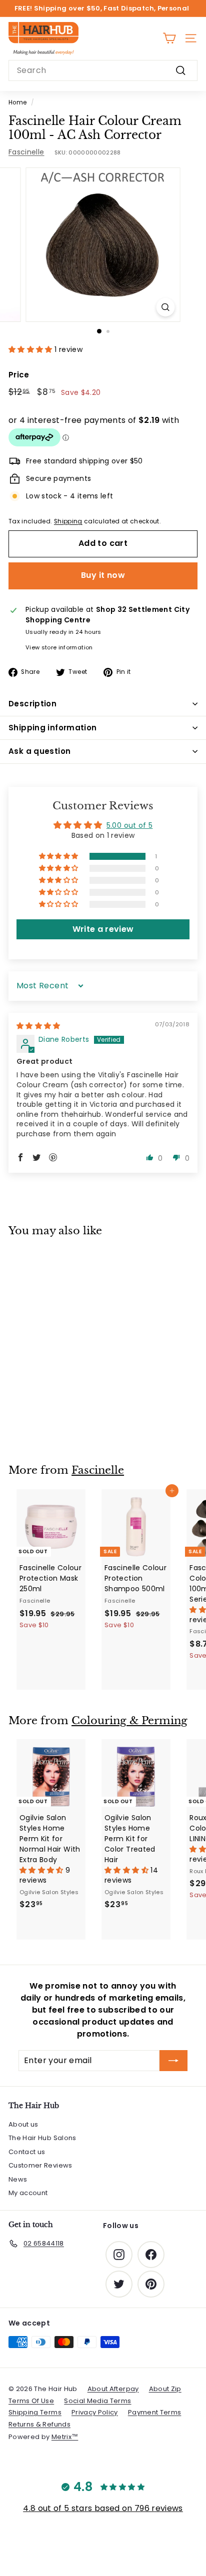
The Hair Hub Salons (42, 2138)
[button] (31, 349)
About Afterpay (113, 2389)
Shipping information (53, 728)
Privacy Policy (95, 2412)
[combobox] (103, 70)
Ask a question (39, 751)
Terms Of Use (31, 2401)
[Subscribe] (173, 2061)
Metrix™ (65, 2437)
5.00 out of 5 (130, 825)
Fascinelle (26, 152)
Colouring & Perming (129, 1721)
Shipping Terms (35, 2412)
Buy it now (103, 575)
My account (28, 2193)
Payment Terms (155, 2412)
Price (19, 375)
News (18, 2179)
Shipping (68, 521)
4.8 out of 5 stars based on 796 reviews (103, 2508)
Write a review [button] (103, 929)
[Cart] (169, 38)
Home (17, 102)
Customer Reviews (40, 2165)
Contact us (27, 2152)
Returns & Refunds (39, 2424)
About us (23, 2124)
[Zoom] (166, 307)
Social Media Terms (97, 2401)
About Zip (165, 2389)
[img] (38, 1026)
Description (32, 704)
